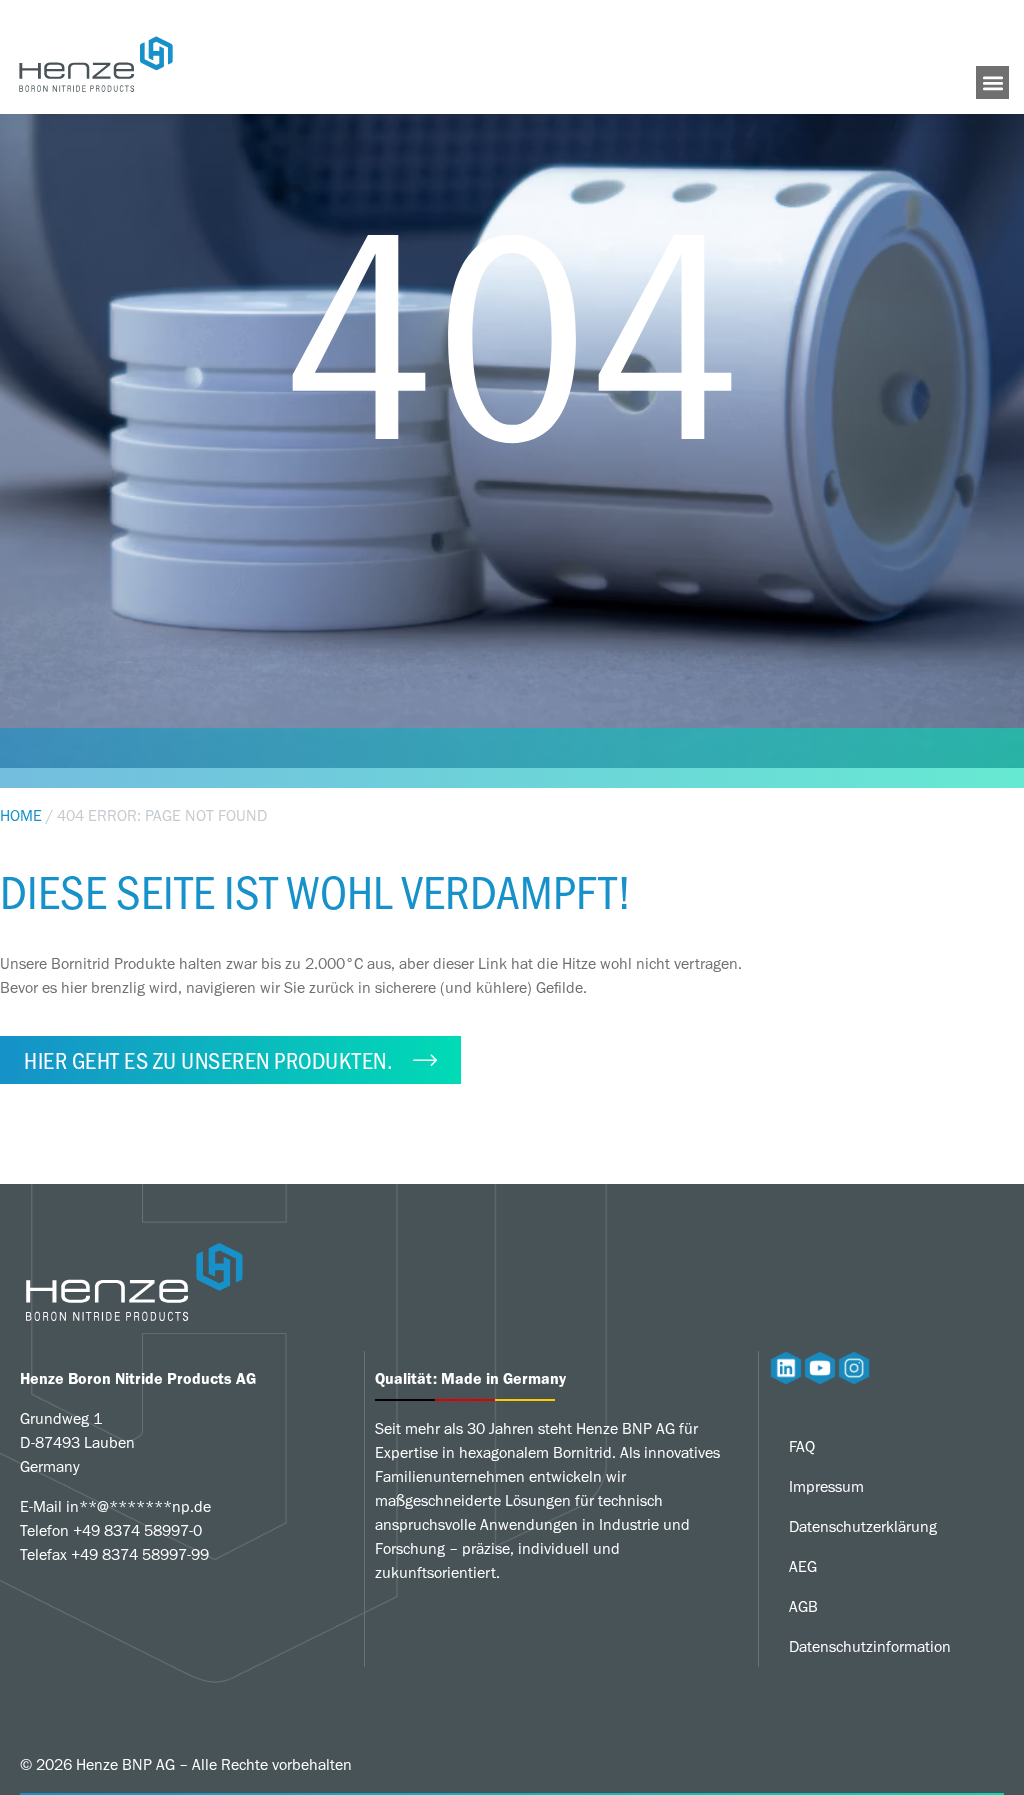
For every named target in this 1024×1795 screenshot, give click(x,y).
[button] (992, 82)
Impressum (826, 1486)
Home (21, 815)
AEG (803, 1566)
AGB (803, 1606)
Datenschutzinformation (870, 1646)
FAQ (802, 1446)
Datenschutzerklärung (863, 1526)
